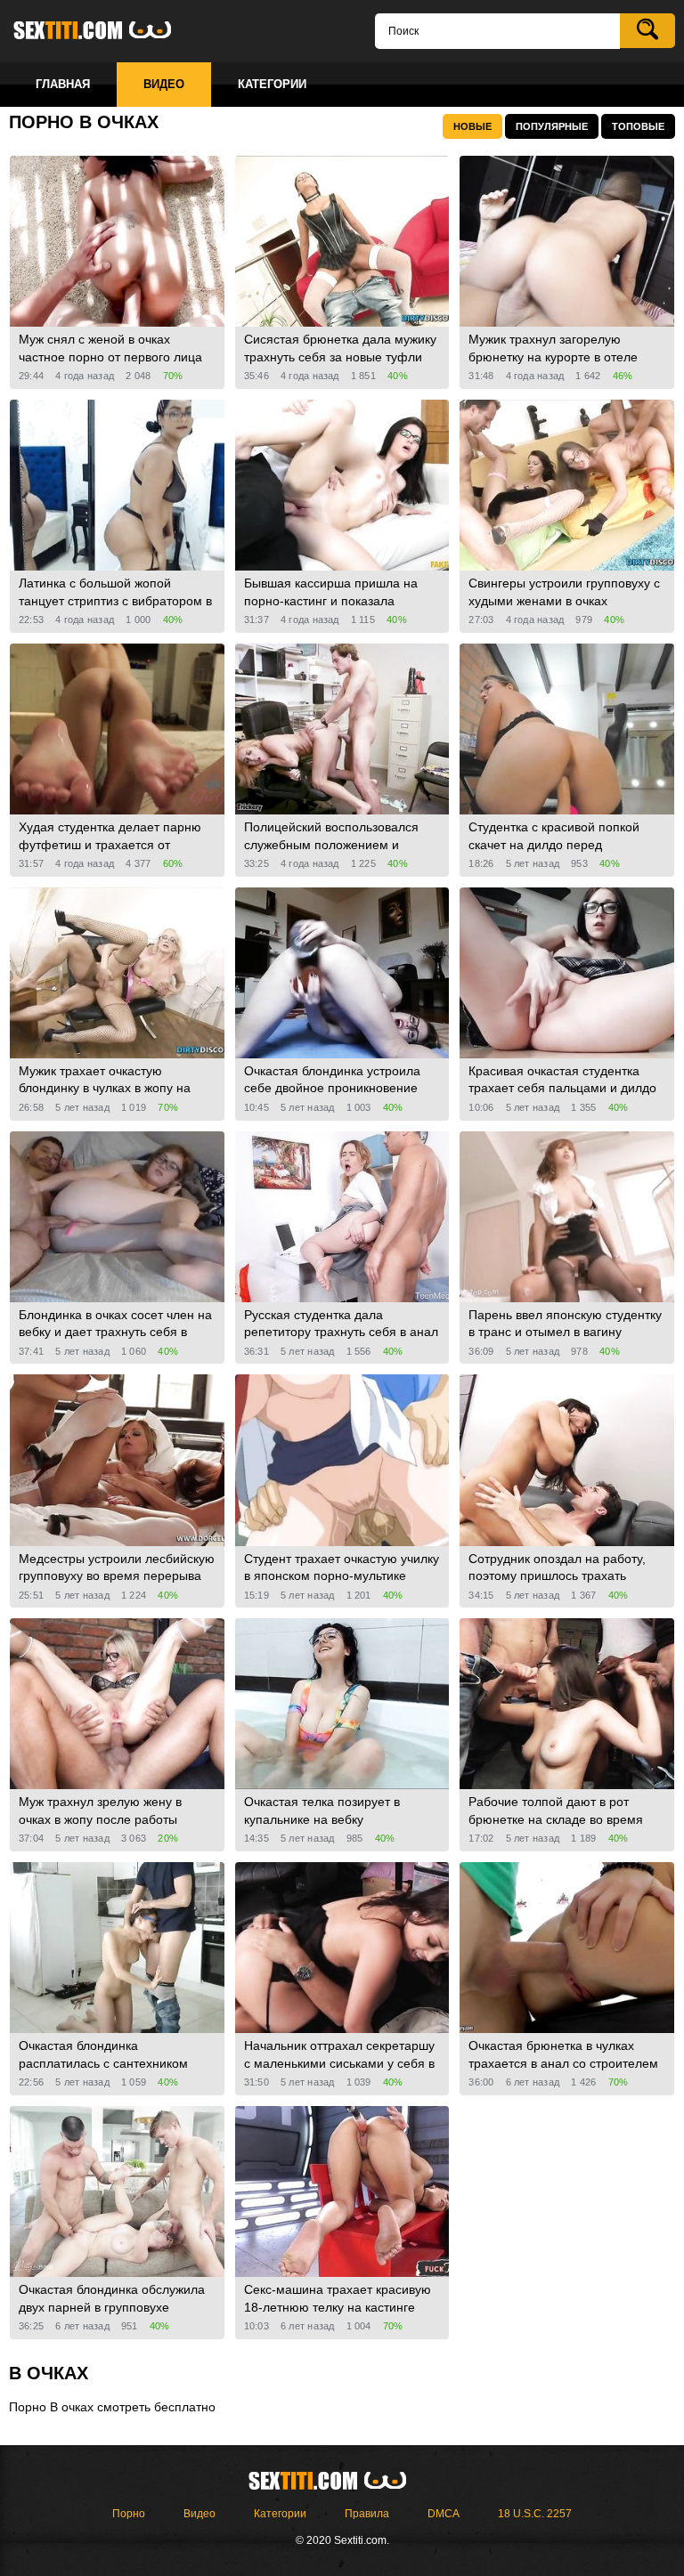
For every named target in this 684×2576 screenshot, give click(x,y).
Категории (280, 2514)
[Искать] (647, 31)
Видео (199, 2514)
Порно (129, 2514)
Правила (367, 2514)
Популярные (552, 126)
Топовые (638, 126)
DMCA (444, 2514)
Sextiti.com (107, 31)
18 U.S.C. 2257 (535, 2514)
